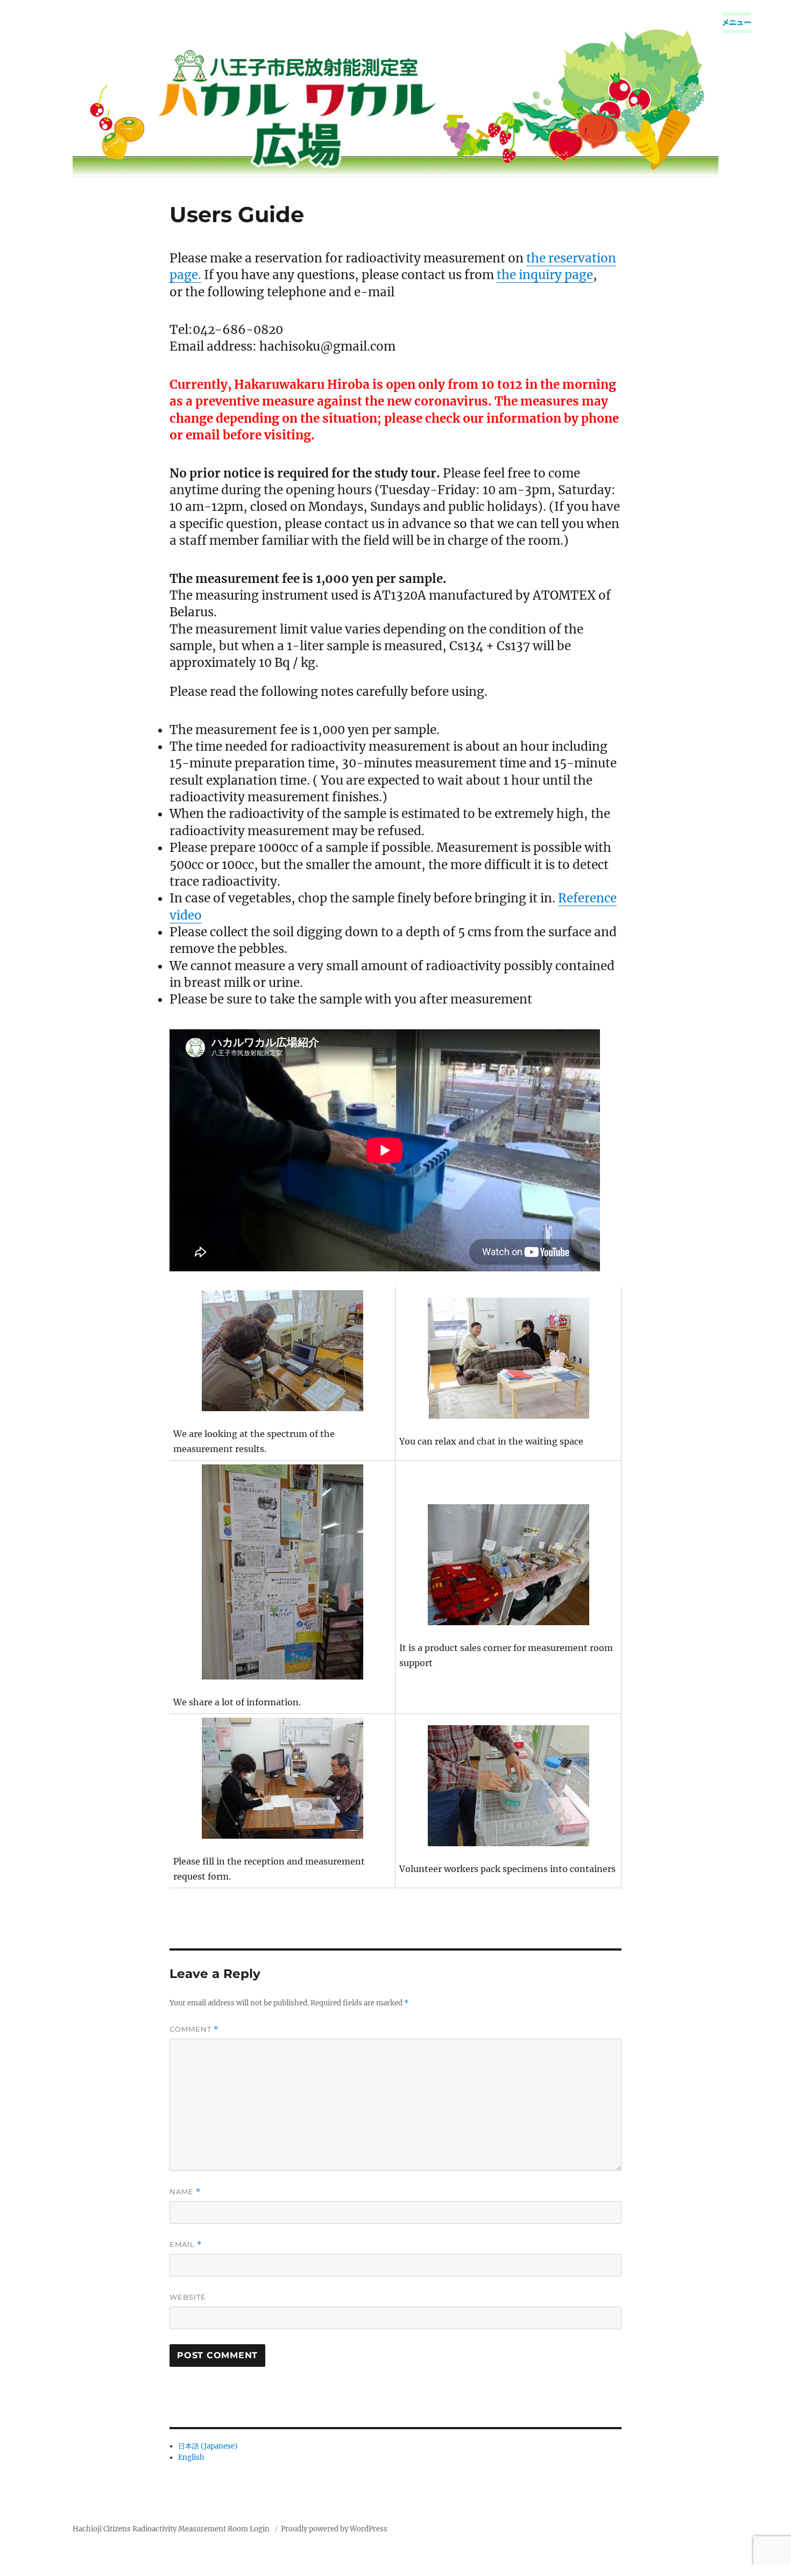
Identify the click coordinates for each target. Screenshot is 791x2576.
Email (186, 2244)
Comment (194, 2029)
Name (185, 2192)
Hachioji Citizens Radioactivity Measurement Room (160, 2529)
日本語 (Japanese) (208, 2446)
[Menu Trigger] (737, 23)
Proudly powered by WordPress (334, 2529)
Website (188, 2297)
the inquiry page (545, 275)
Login (260, 2529)
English (191, 2457)
